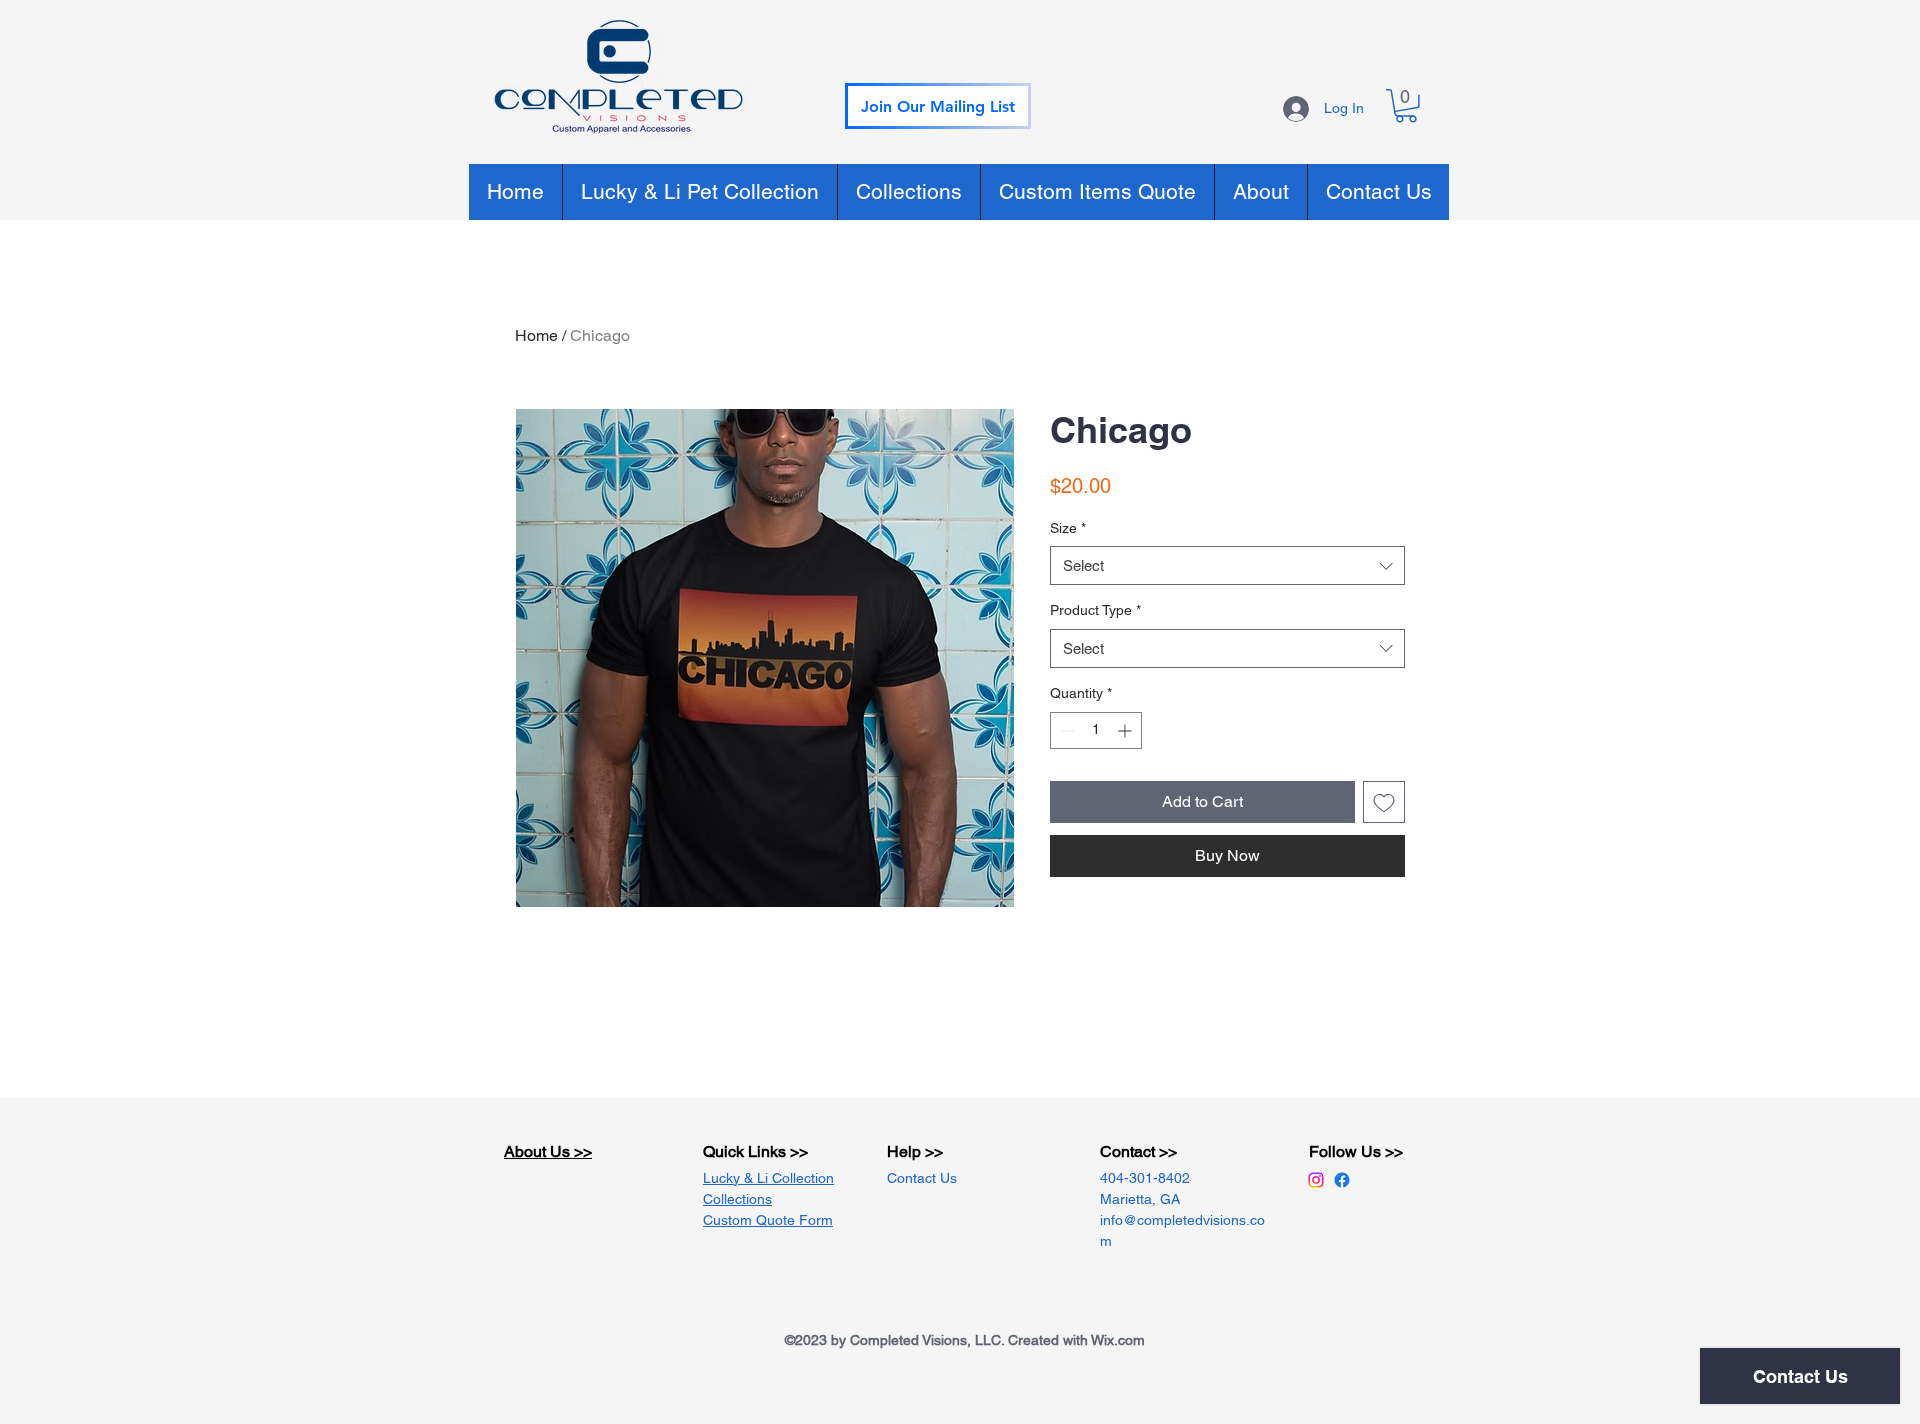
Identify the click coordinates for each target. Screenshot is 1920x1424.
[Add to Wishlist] (1384, 802)
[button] (938, 106)
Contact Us (922, 1178)
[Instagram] (1316, 1180)
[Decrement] (1065, 730)
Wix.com (1118, 1340)
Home (536, 335)
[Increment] (1126, 730)
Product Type (1095, 610)
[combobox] (1227, 565)
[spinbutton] (1096, 730)
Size (1068, 528)
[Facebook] (1342, 1180)
